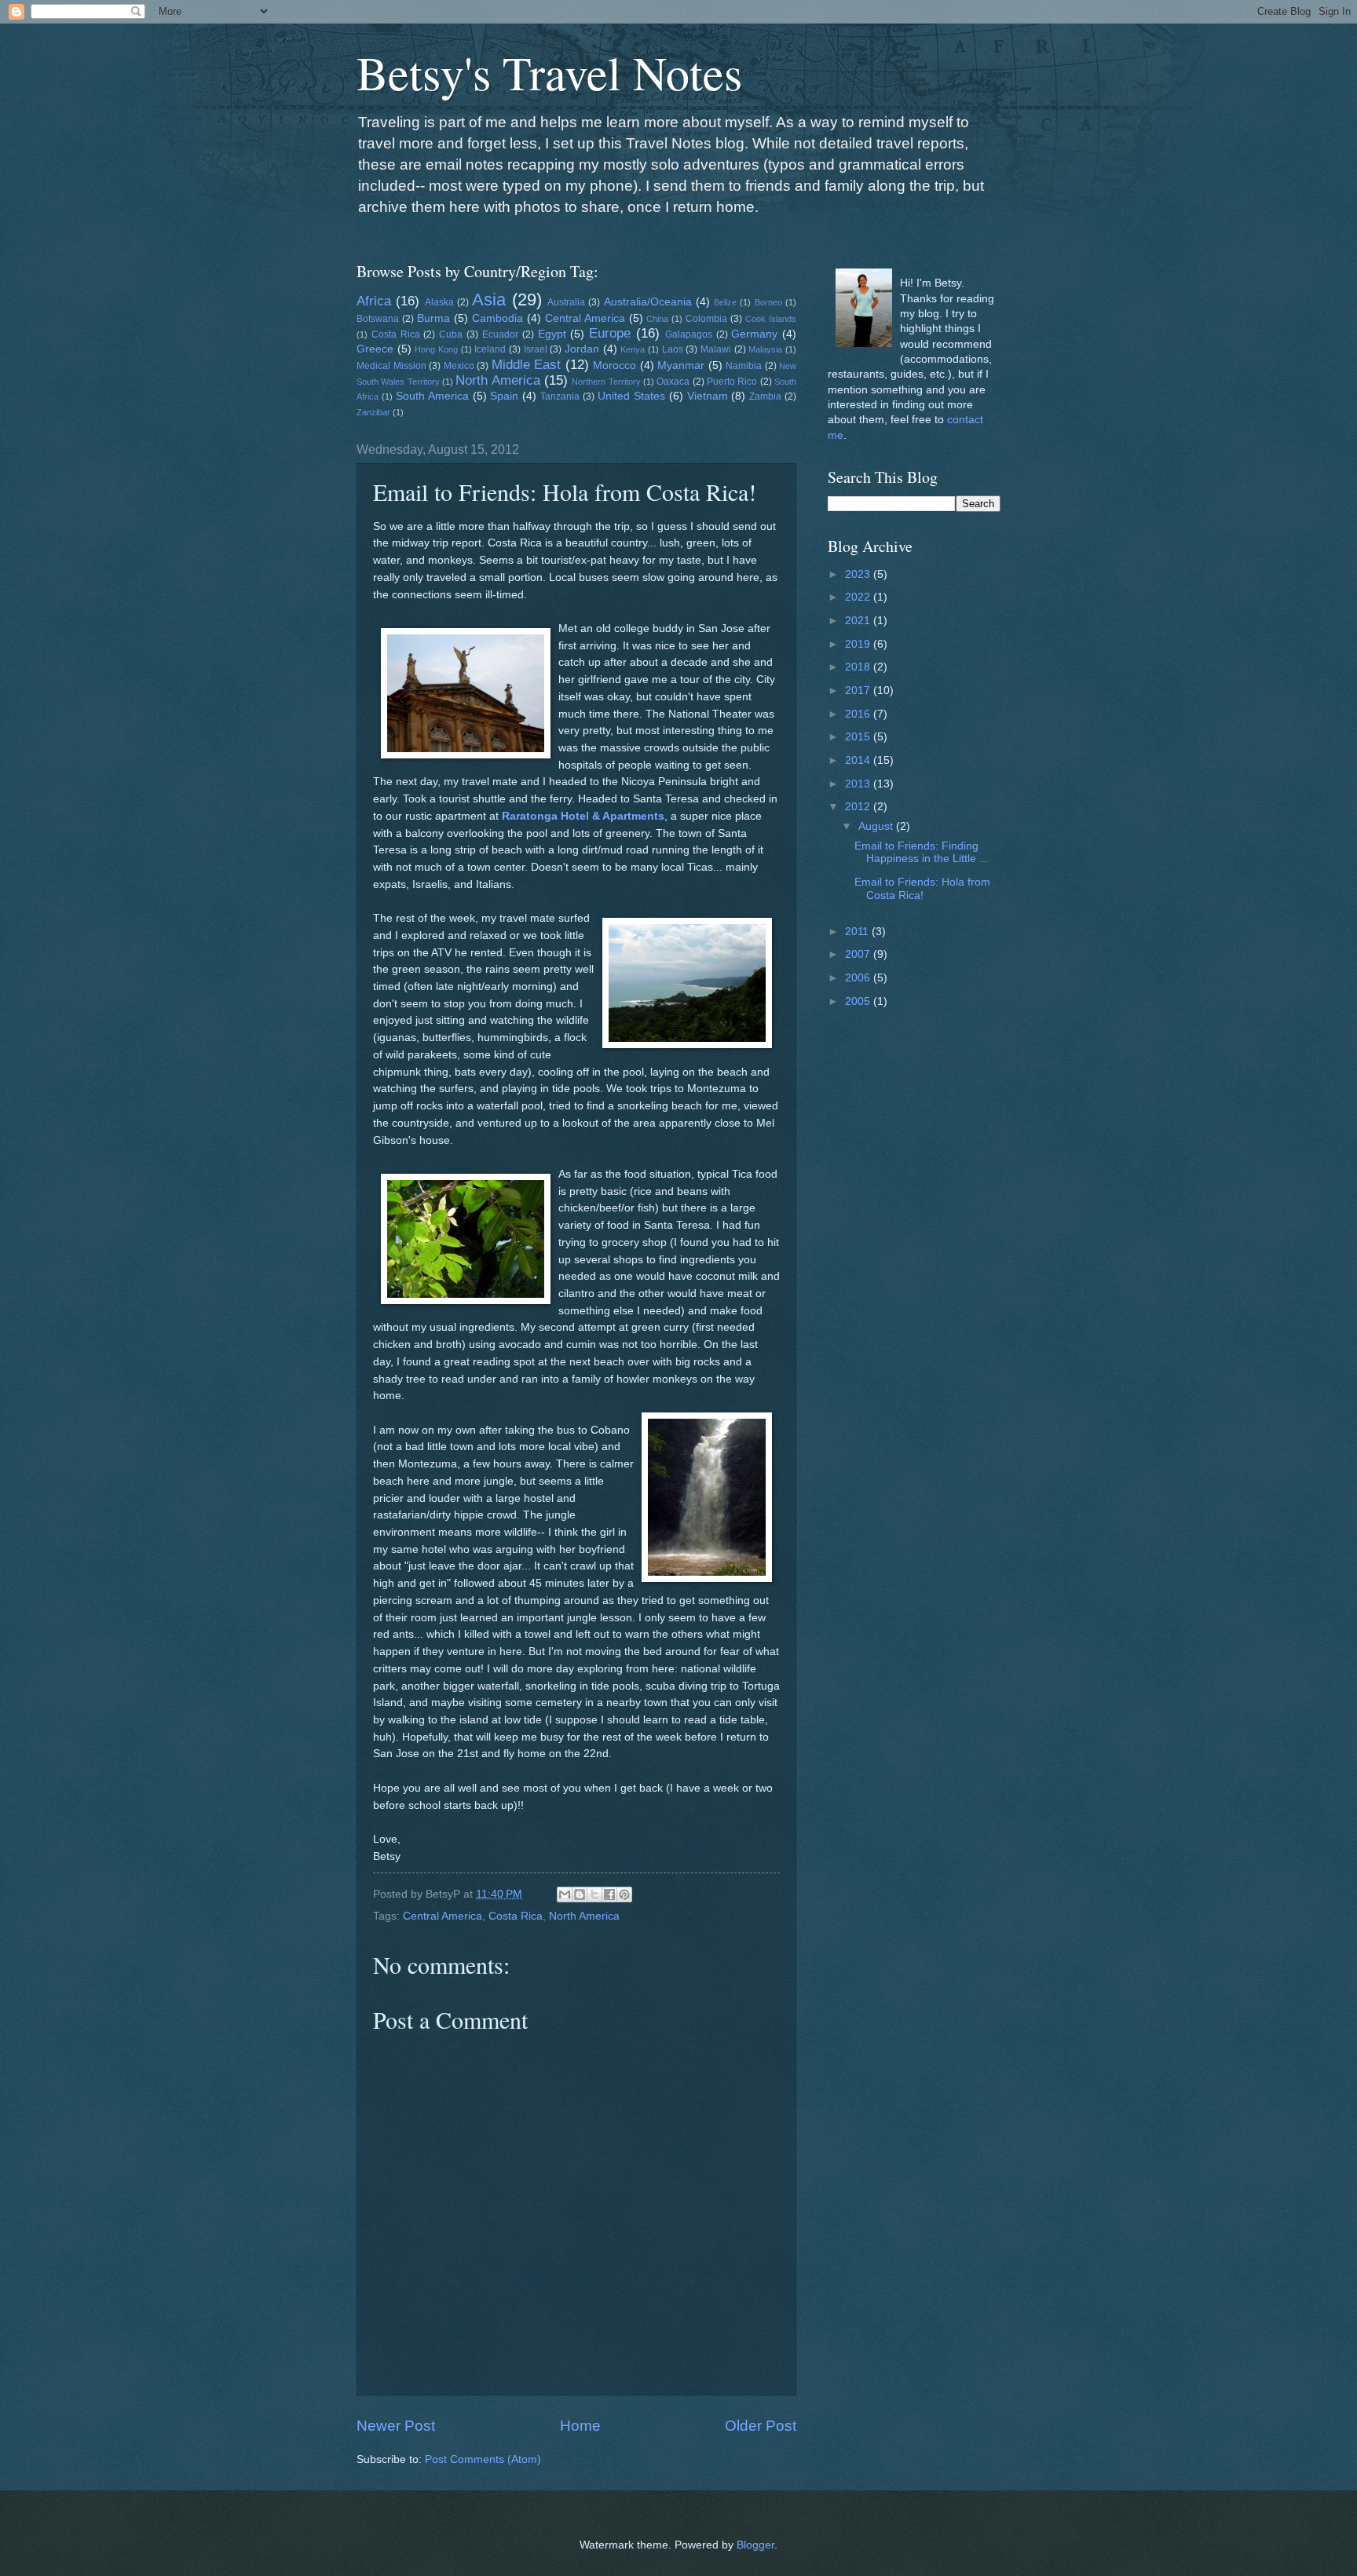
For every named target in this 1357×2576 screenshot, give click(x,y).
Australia (566, 302)
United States (631, 396)
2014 (859, 760)
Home (580, 2426)
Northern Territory (606, 382)
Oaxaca (673, 382)
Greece (375, 349)
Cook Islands (771, 319)
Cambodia (497, 318)
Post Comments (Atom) (483, 2459)
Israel (536, 349)
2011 (858, 932)
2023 (859, 574)
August (877, 826)
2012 (859, 807)
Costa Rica (396, 334)
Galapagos (689, 334)
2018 (859, 667)
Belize (725, 302)
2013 (859, 784)
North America (497, 380)
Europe (610, 333)
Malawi (716, 349)
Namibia (744, 366)
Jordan (582, 349)
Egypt (552, 334)
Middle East (527, 365)
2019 (859, 644)
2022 (859, 597)
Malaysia (765, 349)
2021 (859, 621)
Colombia (706, 319)
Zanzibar (373, 412)
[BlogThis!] (580, 1895)
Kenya (633, 349)
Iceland (490, 349)
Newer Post (396, 2426)
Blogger (755, 2545)
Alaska (439, 302)
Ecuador (500, 334)
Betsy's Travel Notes (549, 72)
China (657, 319)
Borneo (768, 302)
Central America (585, 318)
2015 (859, 737)
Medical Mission (391, 366)
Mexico (459, 366)
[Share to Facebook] (609, 1895)
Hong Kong (436, 349)
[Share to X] (594, 1895)
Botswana (378, 319)
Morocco (614, 365)
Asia (489, 300)
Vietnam (708, 396)
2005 (859, 1001)
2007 (859, 954)
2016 (859, 714)
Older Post (761, 2426)
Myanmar (681, 365)
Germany (754, 334)
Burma (433, 318)
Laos (673, 349)
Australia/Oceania (648, 302)
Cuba (451, 334)
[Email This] (565, 1895)
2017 (859, 691)
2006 (859, 978)
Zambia (765, 396)
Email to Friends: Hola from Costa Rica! (922, 889)
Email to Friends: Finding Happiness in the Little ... (922, 853)
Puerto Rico (732, 382)
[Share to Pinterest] (624, 1895)
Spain (504, 396)
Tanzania (560, 396)
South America (432, 396)
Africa (374, 301)
